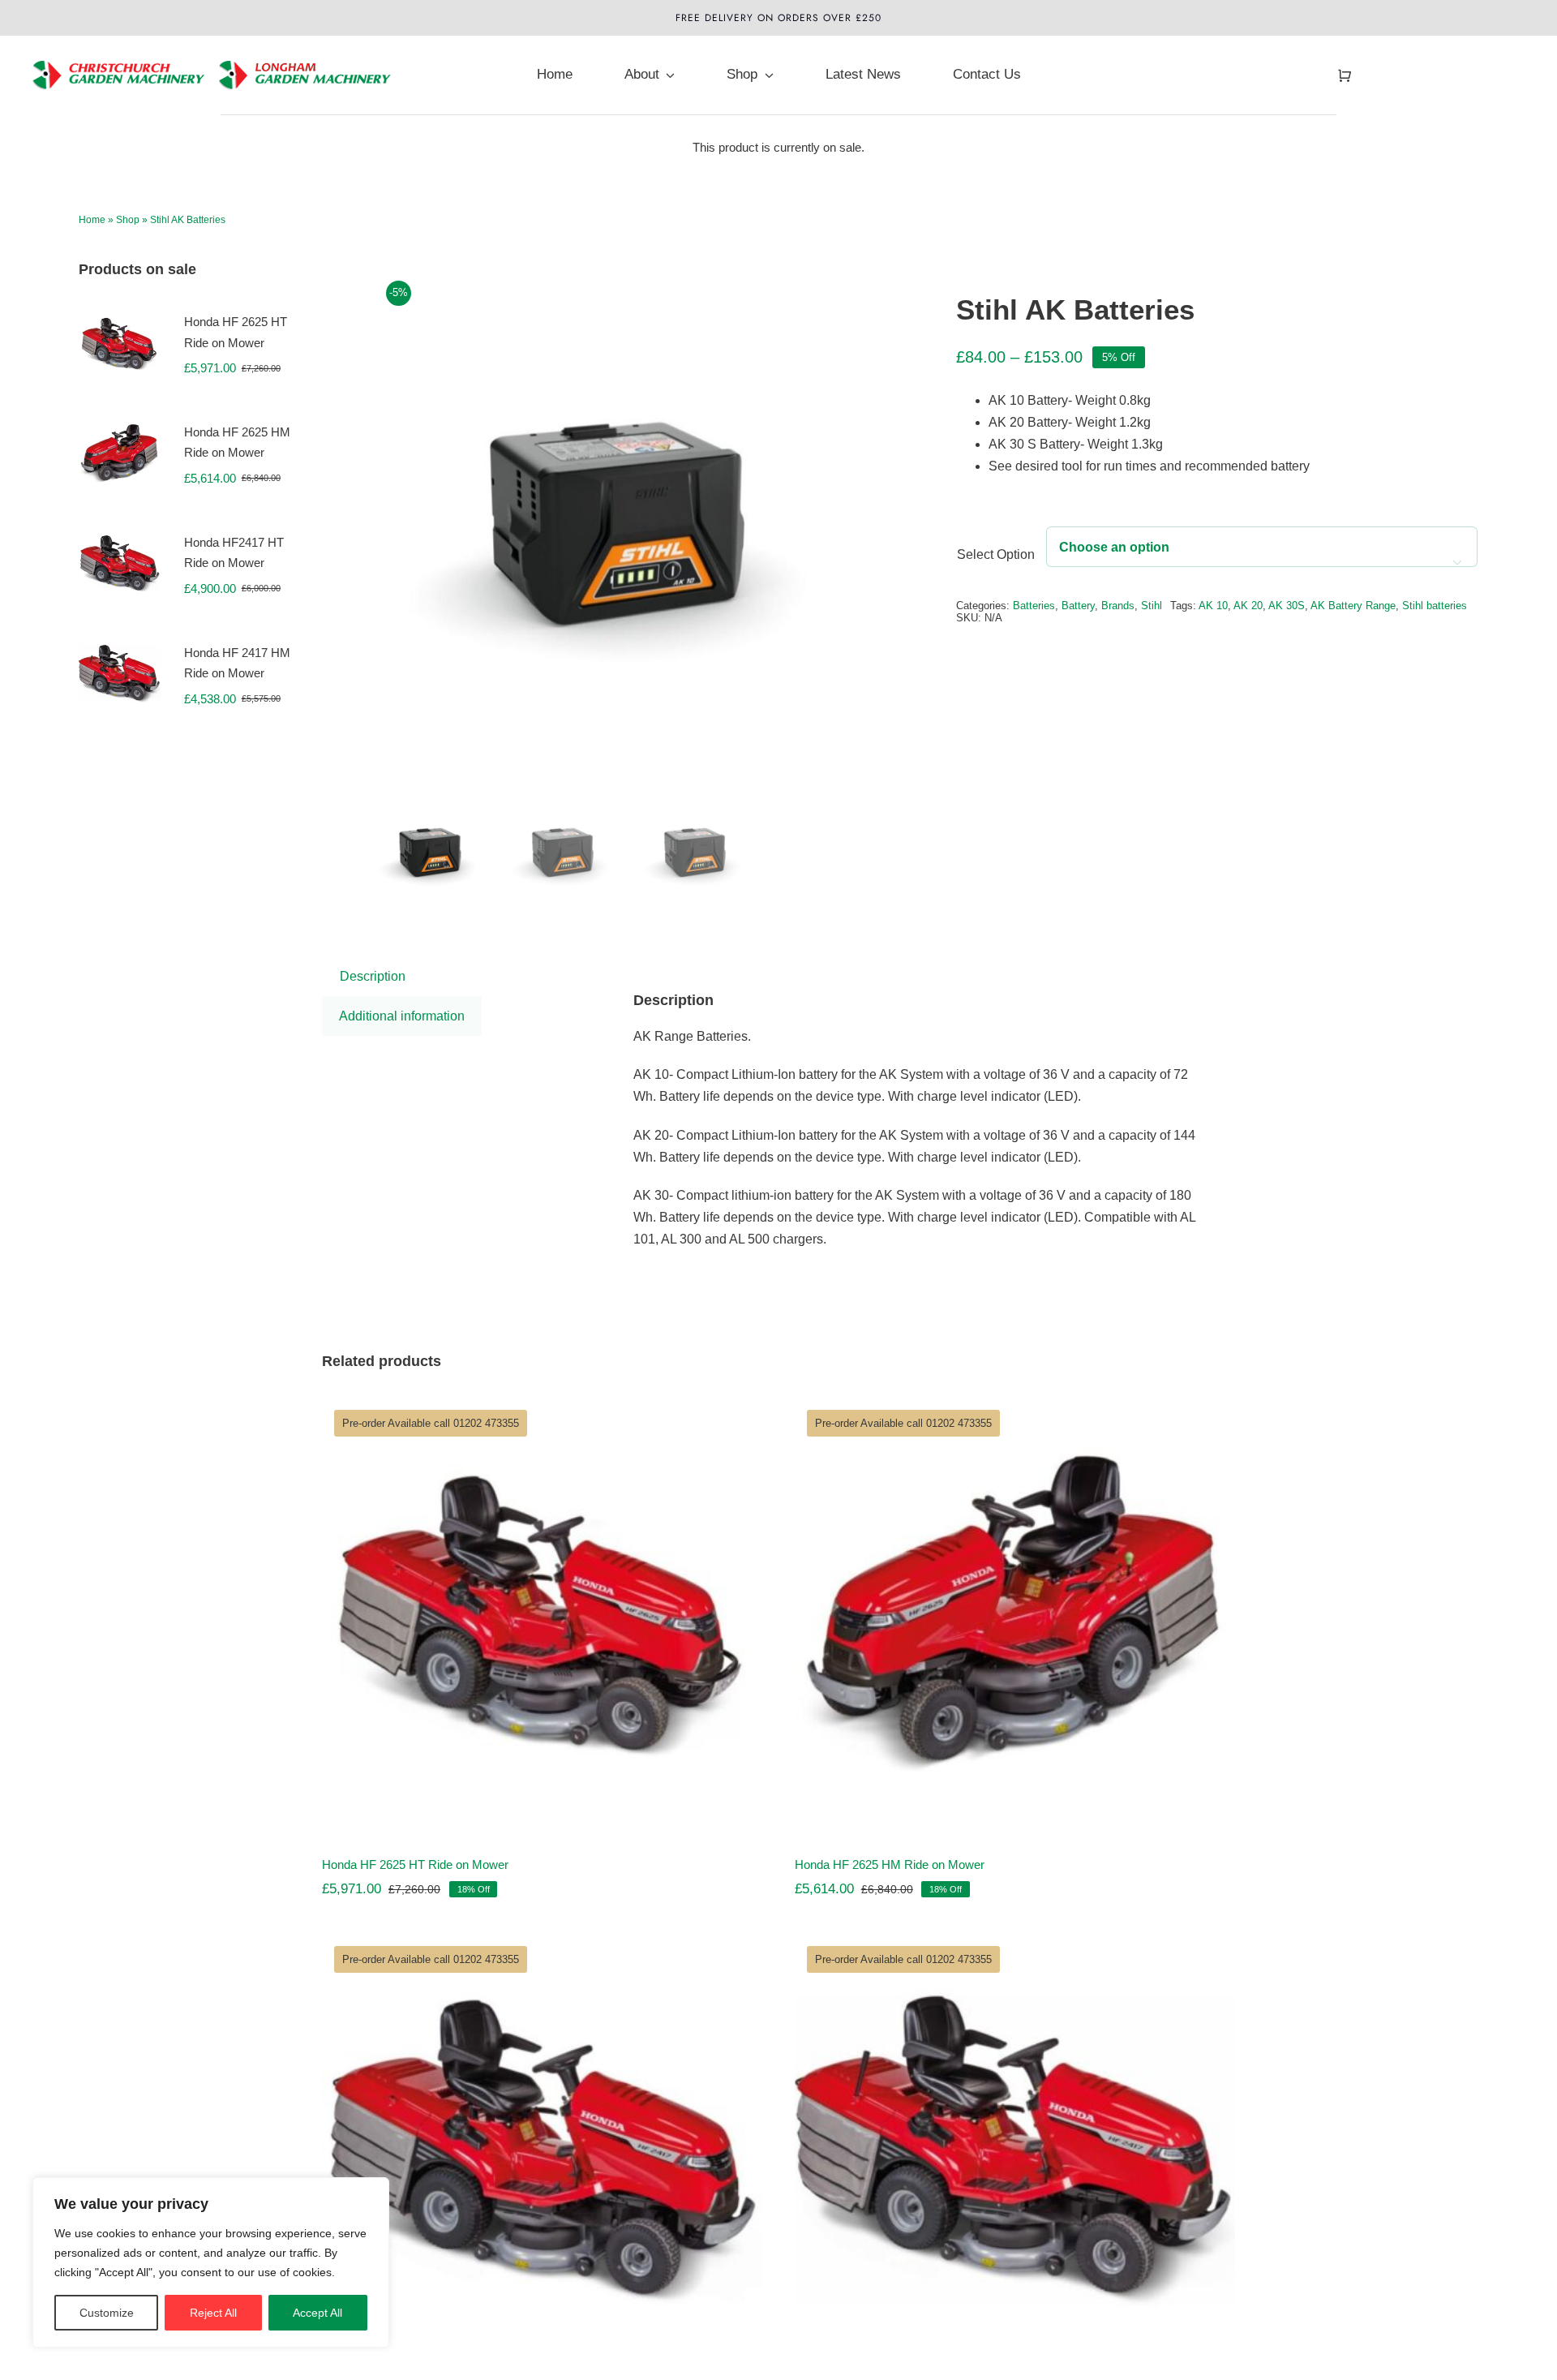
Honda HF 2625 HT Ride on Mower (415, 1864)
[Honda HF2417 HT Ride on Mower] (542, 2150)
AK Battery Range (1353, 606)
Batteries (1034, 606)
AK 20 (1248, 606)
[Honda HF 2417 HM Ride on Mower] (1015, 2150)
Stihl (1152, 606)
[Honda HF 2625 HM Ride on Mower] (1015, 1614)
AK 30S (1287, 606)
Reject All (213, 2313)
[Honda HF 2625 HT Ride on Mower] (542, 1614)
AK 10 (1213, 606)
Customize (107, 2313)
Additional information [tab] (402, 1016)
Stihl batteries (1435, 606)
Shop (128, 220)
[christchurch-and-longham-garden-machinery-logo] (213, 46)
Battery (1078, 606)
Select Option (996, 554)
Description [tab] (373, 976)
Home (92, 220)
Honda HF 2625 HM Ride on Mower (890, 1864)
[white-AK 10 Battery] (633, 522)
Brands (1118, 606)
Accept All (317, 2313)
